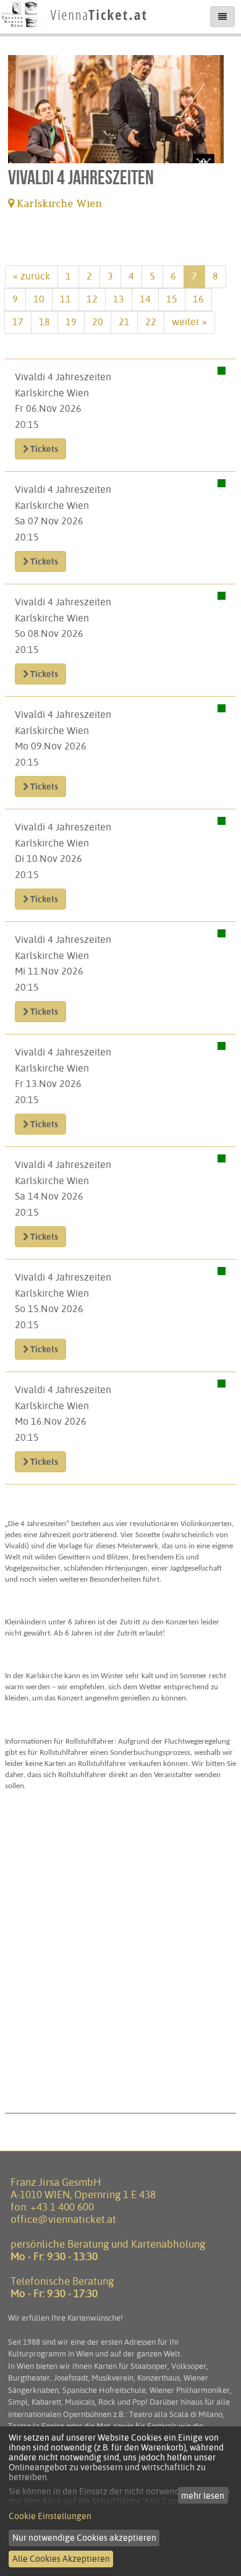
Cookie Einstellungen (50, 2516)
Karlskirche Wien (58, 204)
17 (18, 322)
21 (124, 322)
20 (98, 322)
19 (71, 322)
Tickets (43, 449)
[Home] (74, 28)
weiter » (189, 322)
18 (44, 322)
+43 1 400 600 (62, 2207)
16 (198, 299)
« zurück (32, 276)
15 (172, 299)
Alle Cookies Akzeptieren (61, 2559)
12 (92, 299)
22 (151, 322)
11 (66, 299)
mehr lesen (203, 2496)
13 (119, 299)
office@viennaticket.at (63, 2219)
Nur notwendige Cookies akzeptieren (84, 2538)
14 (145, 299)
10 (39, 299)
